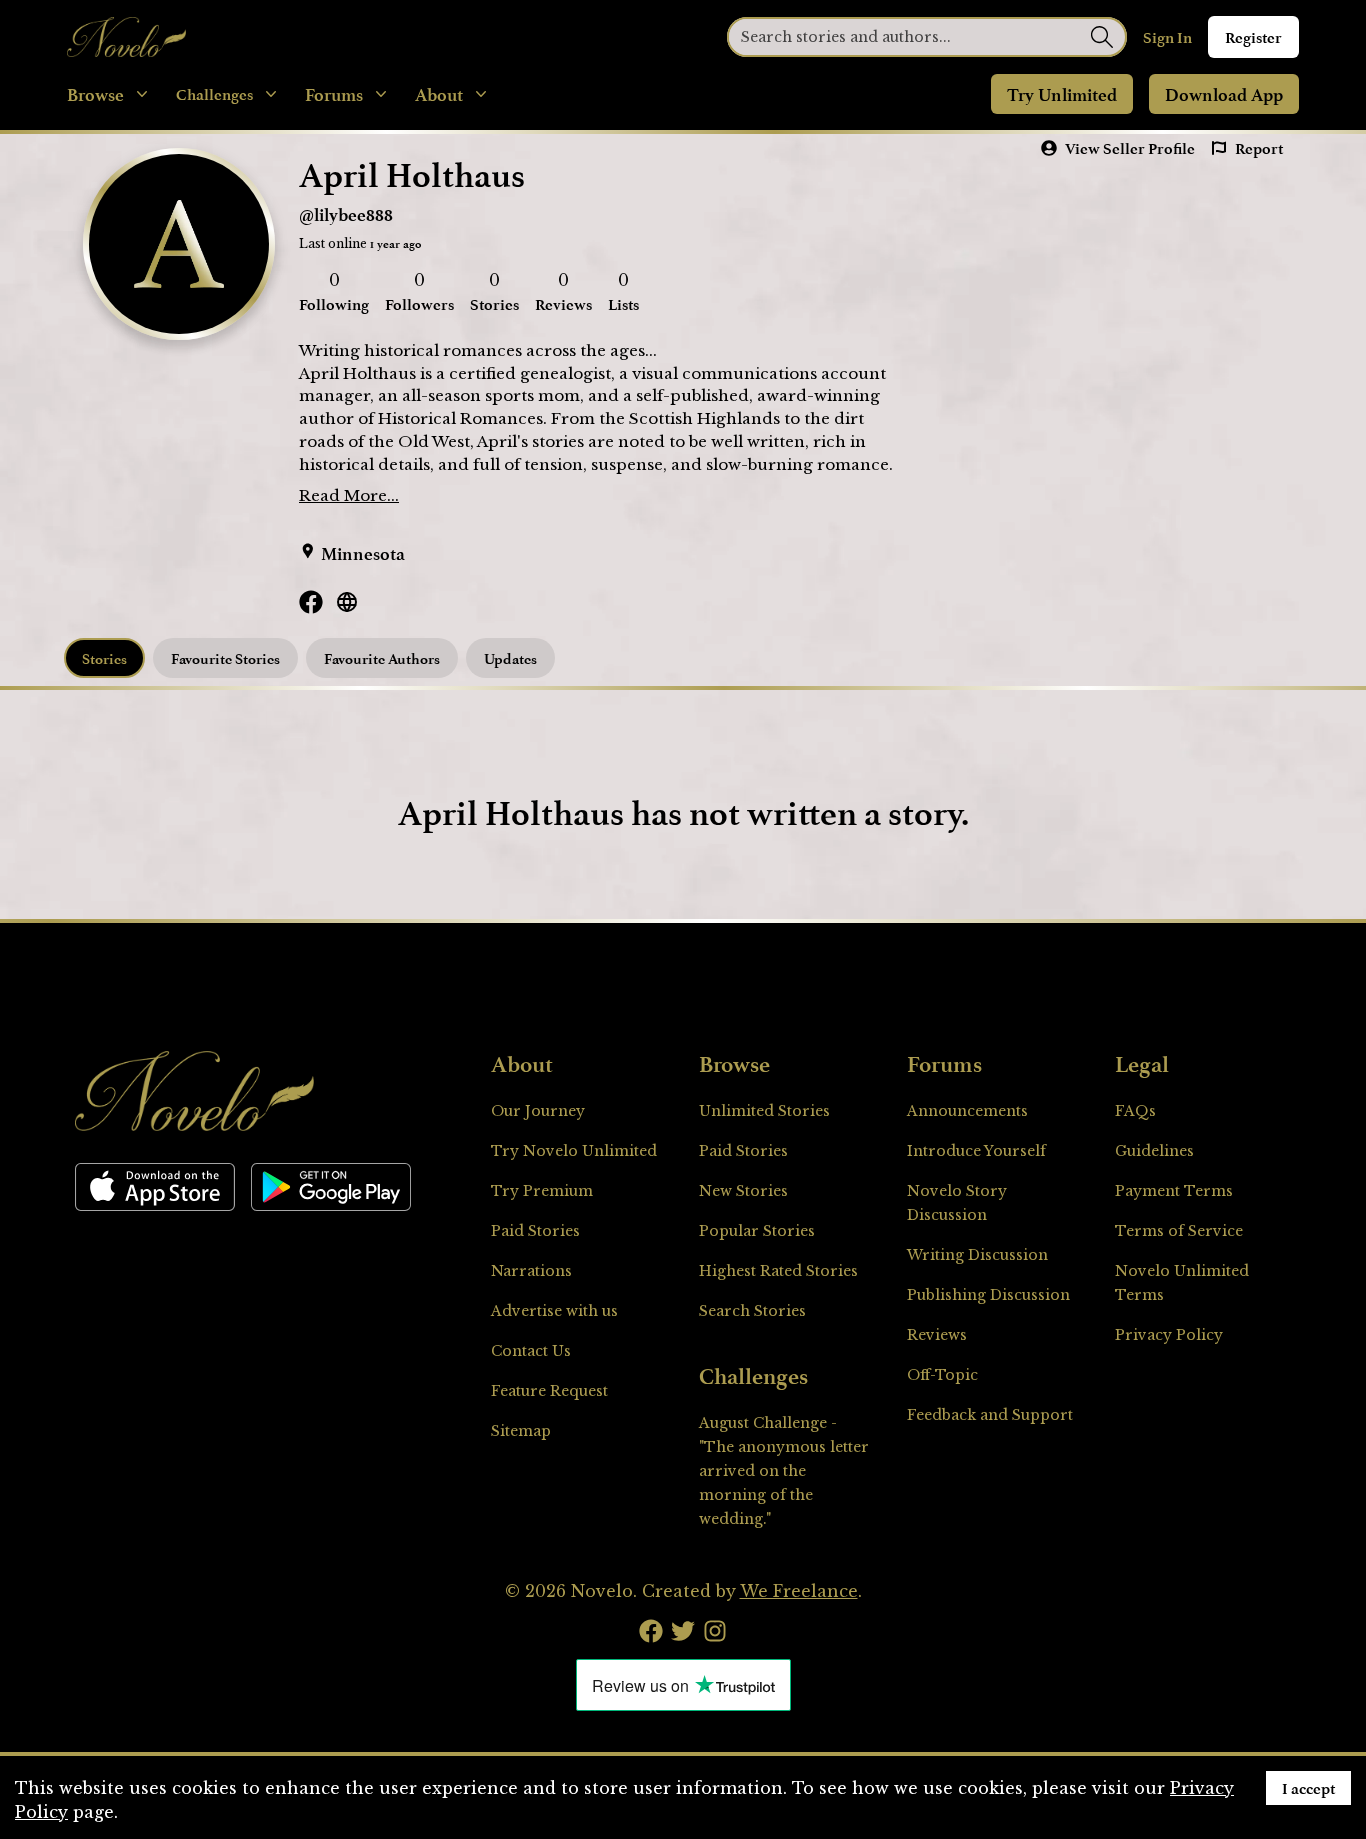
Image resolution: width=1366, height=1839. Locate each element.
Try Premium (542, 1191)
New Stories (743, 1191)
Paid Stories (535, 1231)
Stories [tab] (104, 658)
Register (1253, 37)
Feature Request (549, 1391)
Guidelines (1154, 1151)
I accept (1308, 1788)
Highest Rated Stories (778, 1271)
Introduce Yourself (976, 1151)
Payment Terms (1174, 1191)
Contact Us (531, 1351)
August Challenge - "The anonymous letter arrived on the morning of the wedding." (784, 1471)
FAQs (1135, 1111)
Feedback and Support (990, 1415)
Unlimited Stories (764, 1111)
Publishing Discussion (988, 1295)
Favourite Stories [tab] (225, 658)
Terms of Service (1179, 1231)
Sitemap (521, 1431)
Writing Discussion (977, 1255)
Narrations (531, 1271)
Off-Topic (942, 1375)
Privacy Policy (1169, 1335)
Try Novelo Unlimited (574, 1151)
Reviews (937, 1335)
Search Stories (752, 1311)
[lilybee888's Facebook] (311, 602)
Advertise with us (554, 1311)
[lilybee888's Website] (347, 602)
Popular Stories (757, 1231)
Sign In (1167, 37)
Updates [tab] (510, 658)
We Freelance (799, 1591)
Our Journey (538, 1111)
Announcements (967, 1111)
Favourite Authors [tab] (382, 658)
